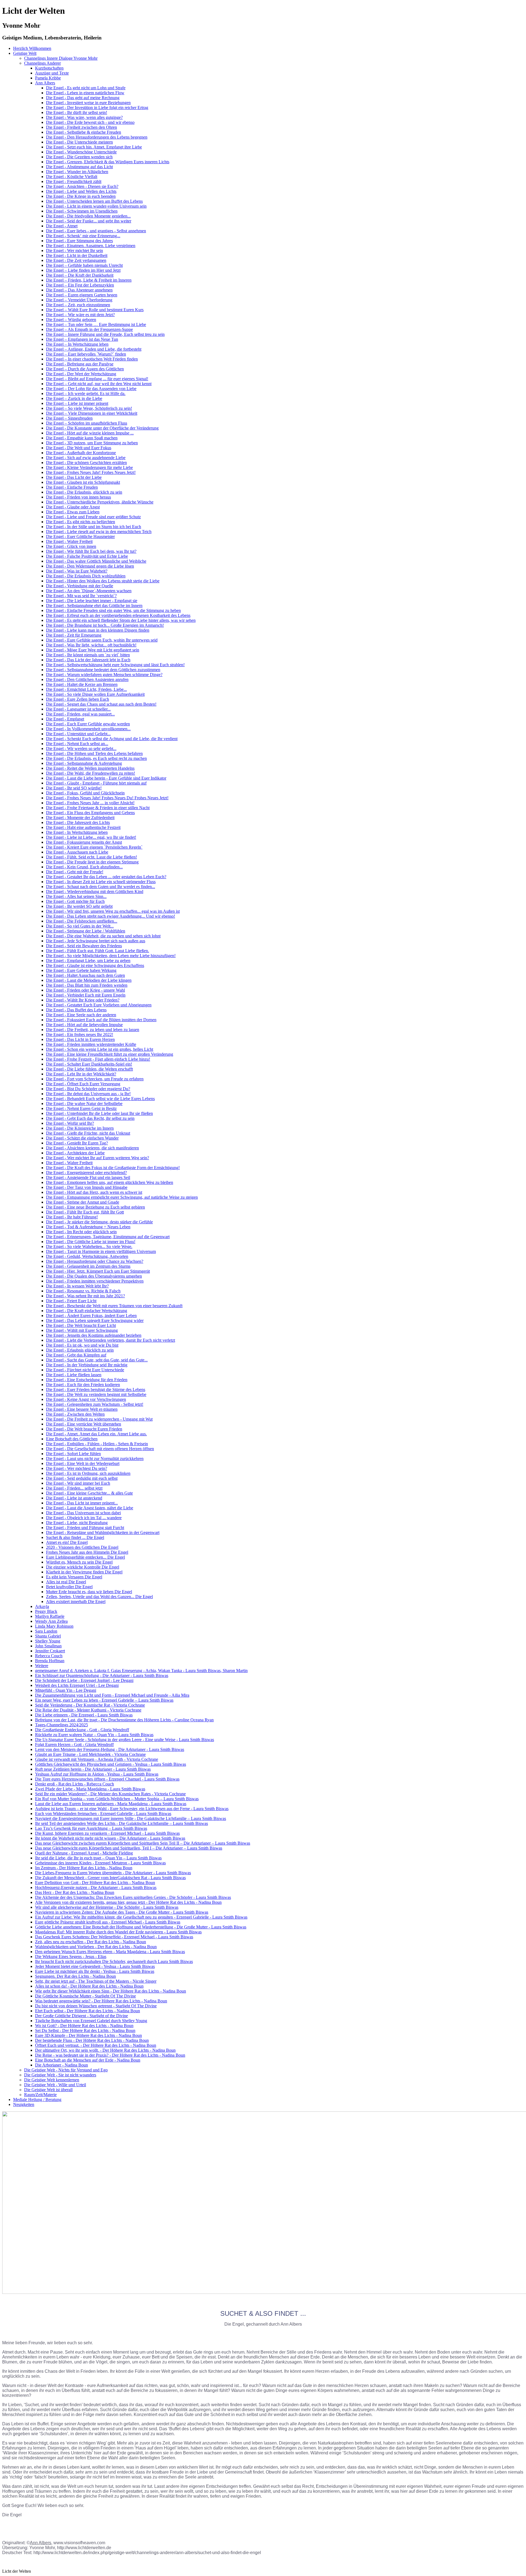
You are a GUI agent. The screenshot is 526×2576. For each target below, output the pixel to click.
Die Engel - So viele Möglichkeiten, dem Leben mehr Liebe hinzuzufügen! (111, 956)
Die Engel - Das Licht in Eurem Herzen (80, 1039)
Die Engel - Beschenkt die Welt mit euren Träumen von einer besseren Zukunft (114, 1306)
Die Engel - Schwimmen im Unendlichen (82, 211)
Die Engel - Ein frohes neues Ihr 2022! (80, 1034)
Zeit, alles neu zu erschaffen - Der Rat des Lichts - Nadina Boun (91, 1942)
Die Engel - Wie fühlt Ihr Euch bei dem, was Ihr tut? (91, 551)
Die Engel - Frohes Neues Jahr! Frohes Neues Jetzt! (91, 472)
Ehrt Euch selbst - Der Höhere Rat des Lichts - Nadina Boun (88, 2011)
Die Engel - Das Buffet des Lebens (76, 1010)
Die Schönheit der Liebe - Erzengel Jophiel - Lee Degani (84, 1680)
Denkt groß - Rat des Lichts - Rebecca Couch (75, 1784)
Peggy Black (46, 1611)
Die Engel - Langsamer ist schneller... (78, 709)
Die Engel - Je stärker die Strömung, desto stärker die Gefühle (99, 1222)
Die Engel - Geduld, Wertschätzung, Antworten (87, 1256)
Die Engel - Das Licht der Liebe (74, 477)
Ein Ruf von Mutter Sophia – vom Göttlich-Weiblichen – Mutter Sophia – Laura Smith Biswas (117, 1799)
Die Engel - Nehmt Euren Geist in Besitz (81, 1108)
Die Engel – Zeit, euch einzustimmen (78, 305)
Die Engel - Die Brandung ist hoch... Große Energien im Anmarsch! (105, 625)
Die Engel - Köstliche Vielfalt (72, 177)
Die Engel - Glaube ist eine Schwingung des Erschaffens (95, 965)
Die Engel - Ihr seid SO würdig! (74, 788)
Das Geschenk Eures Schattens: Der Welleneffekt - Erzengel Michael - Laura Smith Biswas (114, 1937)
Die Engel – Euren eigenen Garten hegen (82, 295)
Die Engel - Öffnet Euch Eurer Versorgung (83, 1084)
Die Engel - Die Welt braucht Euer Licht (81, 1325)
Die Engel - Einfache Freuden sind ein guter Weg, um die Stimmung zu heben (113, 610)
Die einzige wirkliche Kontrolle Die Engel (83, 1567)
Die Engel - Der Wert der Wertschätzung (81, 374)
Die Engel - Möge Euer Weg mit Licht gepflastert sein (93, 650)
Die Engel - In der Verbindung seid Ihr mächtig (87, 1365)
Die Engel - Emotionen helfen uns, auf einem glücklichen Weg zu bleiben (110, 1182)
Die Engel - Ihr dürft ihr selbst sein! (77, 112)
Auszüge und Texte (52, 73)
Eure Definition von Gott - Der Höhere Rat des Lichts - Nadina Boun (95, 1883)
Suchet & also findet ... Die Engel (75, 1537)
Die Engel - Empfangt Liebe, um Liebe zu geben (88, 961)
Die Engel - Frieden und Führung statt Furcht (85, 1528)
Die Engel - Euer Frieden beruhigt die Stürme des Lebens (96, 1389)
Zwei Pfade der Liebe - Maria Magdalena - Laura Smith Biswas (90, 1789)
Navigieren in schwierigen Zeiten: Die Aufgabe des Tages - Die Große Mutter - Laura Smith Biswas (122, 1912)
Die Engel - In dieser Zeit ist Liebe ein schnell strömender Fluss (101, 882)
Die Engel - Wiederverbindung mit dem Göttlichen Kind (95, 891)
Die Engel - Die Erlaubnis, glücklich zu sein (84, 492)
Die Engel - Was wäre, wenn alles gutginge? (84, 117)
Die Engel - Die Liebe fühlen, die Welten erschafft (89, 1069)
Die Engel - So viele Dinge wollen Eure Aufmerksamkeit (95, 694)
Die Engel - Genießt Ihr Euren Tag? (77, 1143)
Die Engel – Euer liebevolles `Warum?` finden (86, 354)
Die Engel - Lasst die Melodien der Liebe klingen (89, 980)
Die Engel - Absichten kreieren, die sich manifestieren (92, 1148)
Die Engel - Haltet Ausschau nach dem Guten (85, 975)
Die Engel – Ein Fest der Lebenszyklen (80, 285)
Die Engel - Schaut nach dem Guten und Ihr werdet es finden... (101, 887)
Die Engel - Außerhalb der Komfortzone (81, 453)
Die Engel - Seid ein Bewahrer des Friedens (84, 946)
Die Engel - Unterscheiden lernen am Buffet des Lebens (94, 201)
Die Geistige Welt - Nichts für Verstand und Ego (66, 2070)
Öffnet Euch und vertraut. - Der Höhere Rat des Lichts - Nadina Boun (96, 2045)
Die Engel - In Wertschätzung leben (77, 832)
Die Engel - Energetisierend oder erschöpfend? (86, 1173)
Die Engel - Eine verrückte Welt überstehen (84, 1424)
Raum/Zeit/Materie (40, 2095)
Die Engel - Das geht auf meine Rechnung (83, 98)
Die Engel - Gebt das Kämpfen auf (76, 1355)
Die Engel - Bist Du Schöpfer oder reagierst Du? (88, 1089)
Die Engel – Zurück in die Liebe (74, 398)
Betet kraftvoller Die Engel (69, 1587)
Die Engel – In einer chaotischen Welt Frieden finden (92, 359)
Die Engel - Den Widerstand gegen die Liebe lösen (90, 566)
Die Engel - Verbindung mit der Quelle (80, 586)
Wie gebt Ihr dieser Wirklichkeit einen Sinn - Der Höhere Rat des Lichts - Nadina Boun (111, 1991)
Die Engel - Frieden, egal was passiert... (80, 714)
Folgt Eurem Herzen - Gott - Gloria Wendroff (74, 1744)
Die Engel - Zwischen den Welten (75, 1414)
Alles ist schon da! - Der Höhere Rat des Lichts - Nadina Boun (89, 1986)
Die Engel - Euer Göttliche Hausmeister (80, 536)
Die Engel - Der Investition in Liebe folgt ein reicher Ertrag (97, 108)
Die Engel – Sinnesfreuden (69, 418)
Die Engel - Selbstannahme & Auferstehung (84, 763)
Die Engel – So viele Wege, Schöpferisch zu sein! (89, 408)
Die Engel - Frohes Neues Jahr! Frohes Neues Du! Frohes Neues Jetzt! (107, 798)
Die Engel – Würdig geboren (71, 320)
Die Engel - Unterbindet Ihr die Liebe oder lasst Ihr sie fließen (99, 1113)
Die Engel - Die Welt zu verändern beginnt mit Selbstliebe (96, 1394)
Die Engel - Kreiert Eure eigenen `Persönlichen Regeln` (94, 847)
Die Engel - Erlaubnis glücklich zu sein (80, 1350)
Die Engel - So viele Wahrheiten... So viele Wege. (89, 1247)
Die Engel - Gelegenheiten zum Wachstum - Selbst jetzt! (95, 1404)
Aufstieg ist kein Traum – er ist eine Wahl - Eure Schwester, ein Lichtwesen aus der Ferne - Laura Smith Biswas (132, 1809)
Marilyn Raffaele (50, 1616)
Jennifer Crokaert (50, 1651)
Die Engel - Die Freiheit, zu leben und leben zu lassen (93, 1030)
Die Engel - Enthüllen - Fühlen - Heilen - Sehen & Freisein (97, 1444)
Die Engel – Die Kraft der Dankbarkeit (80, 275)
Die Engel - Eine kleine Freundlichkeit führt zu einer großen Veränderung (110, 1054)
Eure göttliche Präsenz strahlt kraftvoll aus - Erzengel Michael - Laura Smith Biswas (108, 1922)
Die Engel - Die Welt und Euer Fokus (79, 448)
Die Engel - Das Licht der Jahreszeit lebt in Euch (88, 660)
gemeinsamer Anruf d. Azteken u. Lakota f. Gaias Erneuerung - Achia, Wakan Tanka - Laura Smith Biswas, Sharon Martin (141, 1671)
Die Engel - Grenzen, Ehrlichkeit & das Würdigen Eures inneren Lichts (108, 162)
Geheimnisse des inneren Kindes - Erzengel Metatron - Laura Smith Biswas (100, 1863)
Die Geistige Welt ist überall (48, 2090)
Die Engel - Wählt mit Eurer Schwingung (82, 1330)
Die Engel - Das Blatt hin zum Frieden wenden (87, 985)
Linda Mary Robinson (54, 1626)
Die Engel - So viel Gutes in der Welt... (80, 926)
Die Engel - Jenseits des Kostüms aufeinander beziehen (94, 1335)
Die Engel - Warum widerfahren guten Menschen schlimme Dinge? (104, 675)
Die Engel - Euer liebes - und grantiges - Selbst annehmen (96, 231)
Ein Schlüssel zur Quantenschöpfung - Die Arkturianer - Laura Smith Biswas (102, 1675)
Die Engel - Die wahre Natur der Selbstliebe (84, 1104)
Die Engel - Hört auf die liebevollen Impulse (84, 1025)
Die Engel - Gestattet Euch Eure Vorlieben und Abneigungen (99, 1005)
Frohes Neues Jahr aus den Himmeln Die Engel (87, 1552)
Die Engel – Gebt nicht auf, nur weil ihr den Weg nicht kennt (99, 384)
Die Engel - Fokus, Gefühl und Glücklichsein (85, 793)
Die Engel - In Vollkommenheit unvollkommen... (88, 729)
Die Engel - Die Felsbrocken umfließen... (82, 921)
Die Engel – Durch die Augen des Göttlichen (85, 369)
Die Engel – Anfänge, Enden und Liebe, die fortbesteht (94, 349)
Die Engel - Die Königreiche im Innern (80, 1128)
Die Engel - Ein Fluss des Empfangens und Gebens (90, 813)
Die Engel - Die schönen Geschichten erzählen (86, 463)
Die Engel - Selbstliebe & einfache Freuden (84, 132)
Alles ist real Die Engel (66, 1582)
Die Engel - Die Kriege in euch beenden (81, 196)
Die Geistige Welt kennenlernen (52, 2080)
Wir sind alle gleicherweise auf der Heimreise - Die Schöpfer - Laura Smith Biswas (107, 1907)
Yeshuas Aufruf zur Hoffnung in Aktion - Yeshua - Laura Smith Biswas (97, 1774)
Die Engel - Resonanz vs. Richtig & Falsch (83, 1291)
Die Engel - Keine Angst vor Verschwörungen (86, 1399)
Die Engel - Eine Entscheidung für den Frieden (87, 1380)
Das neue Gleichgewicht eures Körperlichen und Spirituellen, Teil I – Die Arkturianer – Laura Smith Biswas (129, 1848)
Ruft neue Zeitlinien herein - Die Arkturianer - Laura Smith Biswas (93, 1769)
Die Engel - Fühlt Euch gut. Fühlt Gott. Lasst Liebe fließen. (98, 951)
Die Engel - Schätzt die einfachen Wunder (82, 1138)
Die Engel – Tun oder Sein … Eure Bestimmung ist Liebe (96, 324)
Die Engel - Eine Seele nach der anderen (81, 1015)
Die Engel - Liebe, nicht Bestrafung (77, 1523)
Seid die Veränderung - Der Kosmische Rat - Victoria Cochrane (90, 1705)
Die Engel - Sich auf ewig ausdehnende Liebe (86, 458)
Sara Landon (46, 1631)
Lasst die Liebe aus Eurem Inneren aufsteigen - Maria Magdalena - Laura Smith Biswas (111, 1804)
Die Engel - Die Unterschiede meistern (79, 142)
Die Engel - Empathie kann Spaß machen (82, 438)
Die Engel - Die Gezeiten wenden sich (79, 157)
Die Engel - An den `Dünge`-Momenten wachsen (89, 591)
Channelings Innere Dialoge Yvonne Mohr (61, 58)
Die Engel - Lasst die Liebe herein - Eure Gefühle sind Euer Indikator (106, 778)
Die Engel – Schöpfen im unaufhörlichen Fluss (87, 423)
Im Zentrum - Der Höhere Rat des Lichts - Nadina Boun (84, 1868)
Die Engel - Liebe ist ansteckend (74, 1498)
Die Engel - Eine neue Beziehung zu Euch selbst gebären (95, 1207)
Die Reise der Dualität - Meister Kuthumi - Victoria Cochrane (88, 1710)
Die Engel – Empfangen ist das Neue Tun (82, 339)
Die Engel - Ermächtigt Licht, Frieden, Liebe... (86, 689)
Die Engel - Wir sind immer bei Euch (78, 1483)
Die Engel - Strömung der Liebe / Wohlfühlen (86, 931)
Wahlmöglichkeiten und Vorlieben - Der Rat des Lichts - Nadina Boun (96, 1947)
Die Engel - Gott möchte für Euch (75, 901)
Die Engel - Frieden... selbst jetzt (74, 1488)
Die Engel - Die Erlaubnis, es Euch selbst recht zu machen (96, 758)
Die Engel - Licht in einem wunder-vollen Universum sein (96, 206)
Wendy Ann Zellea (51, 1621)
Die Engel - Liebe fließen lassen (74, 1375)
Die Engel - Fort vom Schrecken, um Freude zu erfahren (95, 1079)
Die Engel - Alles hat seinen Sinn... (76, 896)
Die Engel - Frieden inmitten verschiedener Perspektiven (95, 1281)
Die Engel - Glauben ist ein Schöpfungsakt (83, 482)
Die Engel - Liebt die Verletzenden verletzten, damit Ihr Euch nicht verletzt (111, 1340)
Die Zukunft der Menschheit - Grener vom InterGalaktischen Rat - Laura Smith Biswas (110, 1878)
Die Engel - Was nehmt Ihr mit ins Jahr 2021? (85, 1296)
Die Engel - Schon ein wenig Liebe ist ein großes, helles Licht (100, 1049)
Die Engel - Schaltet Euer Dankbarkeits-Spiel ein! (89, 1064)
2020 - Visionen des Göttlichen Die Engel (82, 1547)
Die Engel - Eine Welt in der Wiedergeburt (83, 1463)
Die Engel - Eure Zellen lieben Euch (78, 699)
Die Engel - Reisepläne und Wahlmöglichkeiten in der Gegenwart (103, 1532)
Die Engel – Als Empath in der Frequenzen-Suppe (89, 329)
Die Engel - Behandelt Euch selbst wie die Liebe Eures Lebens (100, 1099)
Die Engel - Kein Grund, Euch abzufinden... (84, 867)
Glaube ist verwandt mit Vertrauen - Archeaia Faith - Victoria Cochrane (97, 1759)
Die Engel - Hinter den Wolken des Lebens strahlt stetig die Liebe (103, 581)
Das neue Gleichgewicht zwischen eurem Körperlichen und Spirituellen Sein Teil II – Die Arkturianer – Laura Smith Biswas (143, 1843)
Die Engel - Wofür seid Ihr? (70, 1123)
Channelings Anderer (42, 63)
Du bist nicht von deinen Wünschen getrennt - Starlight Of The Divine (96, 2006)
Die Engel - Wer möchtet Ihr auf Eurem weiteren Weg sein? (98, 1158)
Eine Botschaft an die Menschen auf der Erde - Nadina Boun (88, 2060)
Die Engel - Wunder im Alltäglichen (77, 172)
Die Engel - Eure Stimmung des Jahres (79, 241)
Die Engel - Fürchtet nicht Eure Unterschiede (85, 1370)
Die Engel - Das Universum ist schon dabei (83, 1513)
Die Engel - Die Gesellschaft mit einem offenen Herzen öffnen (100, 1449)
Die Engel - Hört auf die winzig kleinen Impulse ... (90, 433)
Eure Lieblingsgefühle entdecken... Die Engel (85, 1557)
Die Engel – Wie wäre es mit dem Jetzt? (80, 315)
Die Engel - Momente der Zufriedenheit (80, 818)
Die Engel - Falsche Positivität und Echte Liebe (87, 556)
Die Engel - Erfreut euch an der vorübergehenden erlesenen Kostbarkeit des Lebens (118, 615)
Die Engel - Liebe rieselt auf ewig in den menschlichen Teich (99, 532)
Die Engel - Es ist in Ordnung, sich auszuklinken (88, 1473)
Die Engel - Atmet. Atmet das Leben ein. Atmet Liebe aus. (96, 1434)
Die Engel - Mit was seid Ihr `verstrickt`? (81, 596)
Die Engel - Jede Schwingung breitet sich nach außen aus (96, 941)
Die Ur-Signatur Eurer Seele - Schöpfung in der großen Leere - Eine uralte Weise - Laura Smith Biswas (125, 1740)
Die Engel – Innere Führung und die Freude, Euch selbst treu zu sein (105, 334)
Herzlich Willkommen (32, 48)
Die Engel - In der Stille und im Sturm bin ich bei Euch (94, 527)
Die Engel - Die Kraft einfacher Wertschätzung (87, 1311)
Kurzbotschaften (49, 68)
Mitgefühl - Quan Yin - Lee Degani (66, 1690)
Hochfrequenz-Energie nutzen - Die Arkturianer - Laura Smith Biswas (96, 1887)
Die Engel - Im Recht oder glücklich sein (81, 1232)
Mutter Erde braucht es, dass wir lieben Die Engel (89, 1592)
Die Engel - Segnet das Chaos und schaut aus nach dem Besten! (101, 704)
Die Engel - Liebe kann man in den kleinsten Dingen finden (98, 630)
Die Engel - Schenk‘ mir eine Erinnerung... (83, 236)
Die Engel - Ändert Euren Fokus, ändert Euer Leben (91, 1316)
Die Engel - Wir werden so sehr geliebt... (81, 749)
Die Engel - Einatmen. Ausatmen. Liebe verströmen (91, 246)
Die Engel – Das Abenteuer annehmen (79, 290)
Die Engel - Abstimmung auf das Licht (79, 167)
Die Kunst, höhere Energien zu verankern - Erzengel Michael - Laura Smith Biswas (107, 1833)
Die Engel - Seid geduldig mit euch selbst (82, 1478)
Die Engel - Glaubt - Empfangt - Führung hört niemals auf (96, 783)
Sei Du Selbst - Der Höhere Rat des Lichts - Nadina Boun (85, 2030)
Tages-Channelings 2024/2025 (62, 1725)
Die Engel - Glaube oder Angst (73, 507)
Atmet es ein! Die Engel (67, 1542)
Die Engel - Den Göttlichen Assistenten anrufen (87, 679)
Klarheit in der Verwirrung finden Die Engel (84, 1572)
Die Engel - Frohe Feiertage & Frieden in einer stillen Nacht (98, 808)
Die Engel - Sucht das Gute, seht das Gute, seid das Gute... (97, 1360)
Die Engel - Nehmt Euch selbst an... (77, 744)
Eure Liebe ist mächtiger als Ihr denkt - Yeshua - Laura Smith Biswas (95, 1971)
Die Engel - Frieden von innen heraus (78, 497)
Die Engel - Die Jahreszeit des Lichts (78, 822)
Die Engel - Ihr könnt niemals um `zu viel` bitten (88, 655)
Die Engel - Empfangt (65, 719)
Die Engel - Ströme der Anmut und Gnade (83, 1202)
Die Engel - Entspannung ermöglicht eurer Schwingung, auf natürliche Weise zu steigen (122, 1197)
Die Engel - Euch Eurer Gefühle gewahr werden (88, 724)
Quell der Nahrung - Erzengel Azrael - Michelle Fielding (84, 1853)
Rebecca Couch (49, 1656)
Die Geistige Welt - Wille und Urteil (55, 2085)
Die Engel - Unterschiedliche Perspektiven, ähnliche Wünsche (100, 502)
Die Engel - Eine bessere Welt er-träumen (82, 1409)
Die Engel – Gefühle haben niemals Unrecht (84, 265)
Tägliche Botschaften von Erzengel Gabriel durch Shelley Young (91, 2021)
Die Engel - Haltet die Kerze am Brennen (82, 684)
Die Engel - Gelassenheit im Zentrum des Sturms (88, 1266)
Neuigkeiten (24, 2104)
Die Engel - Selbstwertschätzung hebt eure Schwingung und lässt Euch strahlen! (115, 665)
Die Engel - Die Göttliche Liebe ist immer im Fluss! (91, 1242)
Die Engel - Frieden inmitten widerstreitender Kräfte (91, 1044)
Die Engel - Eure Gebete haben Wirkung (81, 970)
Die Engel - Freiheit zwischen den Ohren (82, 127)
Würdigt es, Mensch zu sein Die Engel (79, 1562)
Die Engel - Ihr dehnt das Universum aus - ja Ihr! (88, 1094)
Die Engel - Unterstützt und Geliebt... (78, 734)
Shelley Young (48, 1641)
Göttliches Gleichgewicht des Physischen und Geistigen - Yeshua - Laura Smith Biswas (111, 1764)
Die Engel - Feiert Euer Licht (71, 1301)
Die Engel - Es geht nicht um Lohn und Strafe (86, 88)
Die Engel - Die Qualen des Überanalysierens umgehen (94, 1276)
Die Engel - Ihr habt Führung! (72, 1217)
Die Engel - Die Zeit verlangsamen (76, 260)
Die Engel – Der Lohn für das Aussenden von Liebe (91, 389)
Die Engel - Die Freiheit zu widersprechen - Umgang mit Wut (99, 1419)
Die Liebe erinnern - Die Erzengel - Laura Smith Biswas (84, 1715)
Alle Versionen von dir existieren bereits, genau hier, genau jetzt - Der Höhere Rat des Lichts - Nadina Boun (128, 1902)
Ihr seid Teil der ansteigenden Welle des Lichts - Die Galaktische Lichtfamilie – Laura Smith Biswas (122, 1823)
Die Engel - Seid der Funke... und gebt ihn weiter (89, 221)
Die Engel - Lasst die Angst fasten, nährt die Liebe (90, 1508)
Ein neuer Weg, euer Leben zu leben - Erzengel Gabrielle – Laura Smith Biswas (104, 1700)
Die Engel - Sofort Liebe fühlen (73, 1454)
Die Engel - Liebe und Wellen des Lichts (81, 191)
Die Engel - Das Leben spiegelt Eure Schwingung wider (95, 1320)
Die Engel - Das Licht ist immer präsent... (82, 1503)
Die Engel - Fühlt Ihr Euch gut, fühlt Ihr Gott (85, 1212)
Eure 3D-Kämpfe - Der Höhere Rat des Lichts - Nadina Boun (88, 2035)
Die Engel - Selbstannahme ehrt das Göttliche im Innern (94, 606)
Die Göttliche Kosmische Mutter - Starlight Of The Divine (85, 1996)
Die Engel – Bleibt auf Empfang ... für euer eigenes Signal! (97, 379)
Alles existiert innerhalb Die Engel (76, 1602)
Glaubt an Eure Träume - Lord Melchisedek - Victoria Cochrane (90, 1754)
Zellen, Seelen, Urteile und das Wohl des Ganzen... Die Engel (99, 1597)
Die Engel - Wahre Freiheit (69, 541)
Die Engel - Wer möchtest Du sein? (77, 1468)
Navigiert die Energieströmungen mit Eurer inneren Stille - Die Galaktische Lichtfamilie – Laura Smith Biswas (131, 1818)
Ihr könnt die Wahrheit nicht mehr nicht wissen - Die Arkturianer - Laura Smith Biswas (110, 1838)
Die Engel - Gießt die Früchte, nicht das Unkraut (88, 1133)
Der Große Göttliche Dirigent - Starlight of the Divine (82, 2016)
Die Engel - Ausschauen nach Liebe (77, 852)
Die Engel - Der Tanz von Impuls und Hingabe (87, 1187)
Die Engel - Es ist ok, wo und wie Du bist (82, 1345)
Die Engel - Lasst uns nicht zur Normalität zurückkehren (95, 1459)
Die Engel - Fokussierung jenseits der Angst (84, 842)
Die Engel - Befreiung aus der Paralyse (80, 364)
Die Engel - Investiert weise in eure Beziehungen (88, 103)
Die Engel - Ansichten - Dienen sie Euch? (82, 186)
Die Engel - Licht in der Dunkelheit (77, 255)
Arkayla (42, 1606)
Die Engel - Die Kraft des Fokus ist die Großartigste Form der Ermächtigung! (113, 1168)
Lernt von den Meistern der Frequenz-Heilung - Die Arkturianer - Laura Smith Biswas (110, 1749)
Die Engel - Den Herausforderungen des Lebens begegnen (97, 137)
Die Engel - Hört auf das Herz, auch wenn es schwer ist (94, 1192)
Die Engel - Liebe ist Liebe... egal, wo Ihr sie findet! (91, 837)
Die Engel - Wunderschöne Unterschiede (81, 152)
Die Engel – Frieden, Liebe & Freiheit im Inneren (89, 280)
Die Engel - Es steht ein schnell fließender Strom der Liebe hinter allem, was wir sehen (121, 620)
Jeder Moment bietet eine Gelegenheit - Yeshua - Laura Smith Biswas (95, 1966)
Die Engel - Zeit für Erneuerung (74, 635)
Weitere (42, 1666)
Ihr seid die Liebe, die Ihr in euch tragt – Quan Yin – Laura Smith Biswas (98, 1858)
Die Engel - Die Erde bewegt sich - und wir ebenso (90, 122)
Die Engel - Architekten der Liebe (75, 1153)
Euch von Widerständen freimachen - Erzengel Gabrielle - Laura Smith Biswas (103, 1814)
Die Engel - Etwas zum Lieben (73, 512)
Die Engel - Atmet (62, 226)
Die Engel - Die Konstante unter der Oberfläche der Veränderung (102, 428)
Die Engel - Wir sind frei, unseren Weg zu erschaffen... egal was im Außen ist (113, 911)
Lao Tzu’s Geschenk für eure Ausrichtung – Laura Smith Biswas (91, 1828)
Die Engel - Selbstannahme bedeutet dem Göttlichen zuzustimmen (103, 670)
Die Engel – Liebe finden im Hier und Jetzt (83, 270)
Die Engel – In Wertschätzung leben (77, 344)
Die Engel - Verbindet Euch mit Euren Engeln (86, 995)
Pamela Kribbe (48, 78)
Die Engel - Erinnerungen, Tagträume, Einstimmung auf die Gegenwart (108, 1237)
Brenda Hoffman (50, 1661)
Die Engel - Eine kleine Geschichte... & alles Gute (89, 1493)
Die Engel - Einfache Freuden (72, 487)
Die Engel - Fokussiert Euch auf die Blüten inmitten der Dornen (101, 1020)
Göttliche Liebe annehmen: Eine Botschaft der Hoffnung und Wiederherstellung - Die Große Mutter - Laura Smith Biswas (141, 1927)
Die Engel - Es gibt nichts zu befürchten (81, 522)
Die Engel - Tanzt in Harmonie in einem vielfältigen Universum (101, 1251)
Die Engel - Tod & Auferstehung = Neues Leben (88, 1227)
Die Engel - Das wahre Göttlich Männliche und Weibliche (96, 561)
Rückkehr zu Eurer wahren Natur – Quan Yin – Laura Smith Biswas (94, 1735)
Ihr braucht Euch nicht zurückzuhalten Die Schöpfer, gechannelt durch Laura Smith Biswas (114, 1961)
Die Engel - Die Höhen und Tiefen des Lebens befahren (94, 753)
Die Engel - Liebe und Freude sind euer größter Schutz (93, 517)
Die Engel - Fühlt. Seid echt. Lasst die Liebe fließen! (92, 857)
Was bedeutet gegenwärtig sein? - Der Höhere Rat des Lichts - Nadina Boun (101, 2001)
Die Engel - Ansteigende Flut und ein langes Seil (88, 1177)
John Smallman (48, 1646)
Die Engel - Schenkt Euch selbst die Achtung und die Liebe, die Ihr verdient (112, 739)
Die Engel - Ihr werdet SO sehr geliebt (79, 906)
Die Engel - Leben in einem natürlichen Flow (85, 93)
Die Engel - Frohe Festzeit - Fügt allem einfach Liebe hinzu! (98, 1059)
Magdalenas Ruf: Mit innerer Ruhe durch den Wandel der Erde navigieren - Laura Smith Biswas (118, 1932)
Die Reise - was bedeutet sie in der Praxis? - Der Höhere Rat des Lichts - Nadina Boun (110, 2055)
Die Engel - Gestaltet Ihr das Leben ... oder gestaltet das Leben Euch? (106, 877)
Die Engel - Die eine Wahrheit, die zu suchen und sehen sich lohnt (103, 936)
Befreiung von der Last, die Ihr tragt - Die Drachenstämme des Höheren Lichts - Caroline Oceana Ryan (124, 1720)
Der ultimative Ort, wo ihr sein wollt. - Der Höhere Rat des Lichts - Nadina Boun (105, 2050)
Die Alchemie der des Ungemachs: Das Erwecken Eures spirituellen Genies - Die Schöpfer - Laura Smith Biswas (133, 1897)
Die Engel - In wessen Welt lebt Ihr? (77, 1286)
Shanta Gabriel (48, 1636)
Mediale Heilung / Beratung (37, 2100)
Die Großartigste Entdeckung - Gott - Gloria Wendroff (82, 1730)
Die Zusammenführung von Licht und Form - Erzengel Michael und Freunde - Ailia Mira (112, 1695)
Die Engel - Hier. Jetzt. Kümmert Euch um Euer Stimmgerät (98, 1271)
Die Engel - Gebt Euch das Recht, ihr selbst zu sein (90, 1118)
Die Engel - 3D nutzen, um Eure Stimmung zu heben (92, 443)
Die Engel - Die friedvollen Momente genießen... (88, 216)
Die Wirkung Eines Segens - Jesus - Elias (71, 1957)
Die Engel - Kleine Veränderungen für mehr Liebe (89, 467)
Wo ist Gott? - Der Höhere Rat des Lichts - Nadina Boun (84, 2026)
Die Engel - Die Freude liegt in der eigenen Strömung (92, 862)
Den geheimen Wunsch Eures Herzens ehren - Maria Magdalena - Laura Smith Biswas (110, 1952)
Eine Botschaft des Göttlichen (72, 1439)
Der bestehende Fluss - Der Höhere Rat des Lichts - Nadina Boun (92, 2040)
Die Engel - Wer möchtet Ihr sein (75, 251)
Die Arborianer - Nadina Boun (62, 2065)
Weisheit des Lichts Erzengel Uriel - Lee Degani (77, 1685)
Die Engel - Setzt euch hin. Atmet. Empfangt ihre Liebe (94, 147)
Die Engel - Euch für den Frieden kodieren (83, 1385)
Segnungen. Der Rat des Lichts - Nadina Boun (75, 1976)
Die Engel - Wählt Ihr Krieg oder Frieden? (83, 1000)
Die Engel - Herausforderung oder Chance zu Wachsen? (95, 1261)
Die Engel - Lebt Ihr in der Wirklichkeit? (81, 1074)
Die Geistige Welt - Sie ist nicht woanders (60, 2075)
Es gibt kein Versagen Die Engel (74, 1577)
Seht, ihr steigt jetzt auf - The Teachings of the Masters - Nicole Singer (96, 1981)
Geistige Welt (25, 53)
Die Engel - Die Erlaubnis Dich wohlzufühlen (86, 576)
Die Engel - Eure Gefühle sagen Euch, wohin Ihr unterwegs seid (102, 640)
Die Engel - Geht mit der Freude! (75, 872)
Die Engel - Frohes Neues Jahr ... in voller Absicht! (90, 803)
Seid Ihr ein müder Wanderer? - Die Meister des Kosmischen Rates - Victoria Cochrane (110, 1794)
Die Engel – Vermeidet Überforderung (79, 300)
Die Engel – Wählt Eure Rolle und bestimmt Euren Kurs (95, 310)
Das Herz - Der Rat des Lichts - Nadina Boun (75, 1892)
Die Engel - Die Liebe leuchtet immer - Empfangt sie (92, 601)
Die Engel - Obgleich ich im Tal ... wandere (84, 1518)
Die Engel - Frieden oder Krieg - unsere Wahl (85, 990)
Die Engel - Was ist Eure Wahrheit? (77, 571)
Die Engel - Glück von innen (71, 546)
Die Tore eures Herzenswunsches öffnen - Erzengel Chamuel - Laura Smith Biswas (107, 1779)
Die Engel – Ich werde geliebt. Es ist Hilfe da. (86, 393)
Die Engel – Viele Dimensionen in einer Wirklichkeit (92, 413)
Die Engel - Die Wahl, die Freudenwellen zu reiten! (91, 773)
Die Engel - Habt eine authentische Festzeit (83, 827)
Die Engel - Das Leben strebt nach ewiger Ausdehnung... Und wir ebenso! (111, 916)
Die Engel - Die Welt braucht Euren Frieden (84, 1429)
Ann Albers (45, 83)
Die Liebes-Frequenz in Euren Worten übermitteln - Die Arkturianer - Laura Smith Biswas (113, 1873)
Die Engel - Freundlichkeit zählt (74, 181)
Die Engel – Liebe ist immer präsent (77, 403)
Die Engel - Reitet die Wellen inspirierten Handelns (90, 768)
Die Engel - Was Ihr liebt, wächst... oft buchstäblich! (91, 645)
